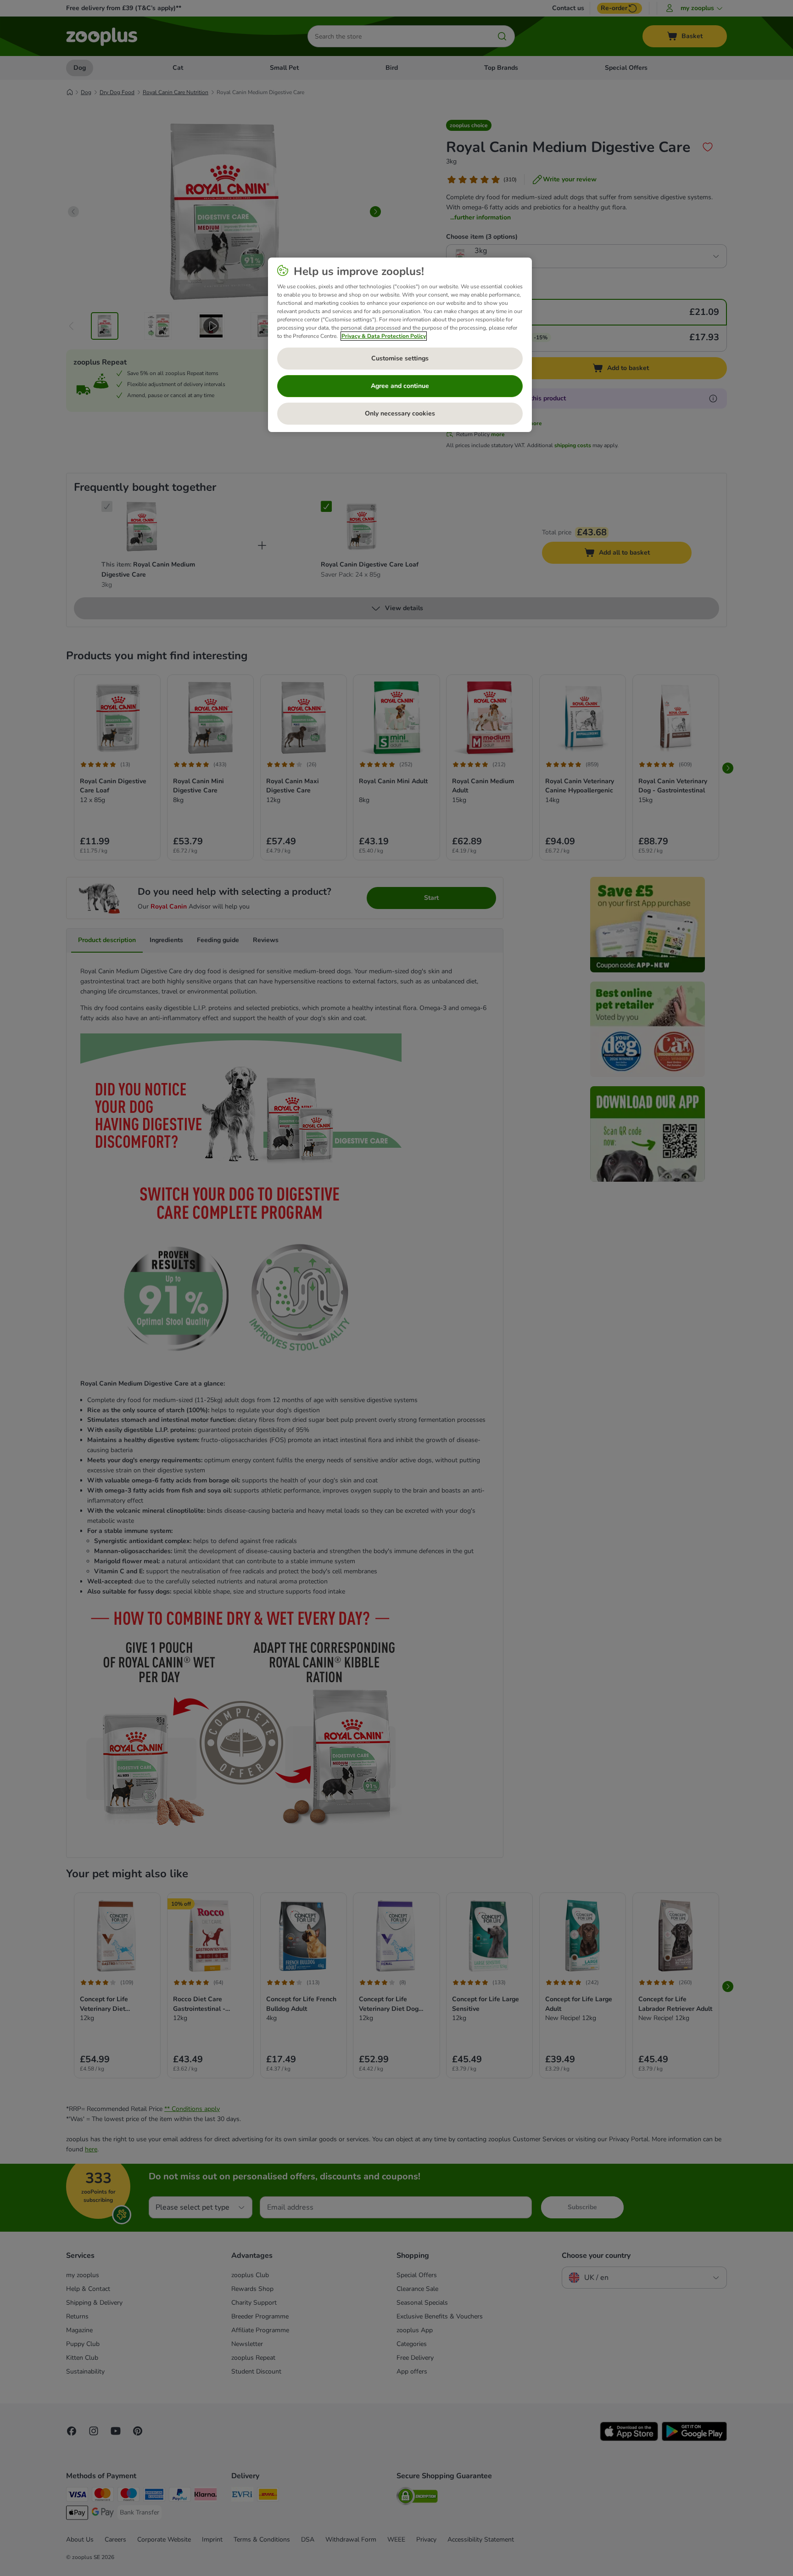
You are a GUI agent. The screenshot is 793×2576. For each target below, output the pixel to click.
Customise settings (400, 358)
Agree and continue (400, 386)
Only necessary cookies (400, 413)
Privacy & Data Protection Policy (384, 336)
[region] (400, 345)
